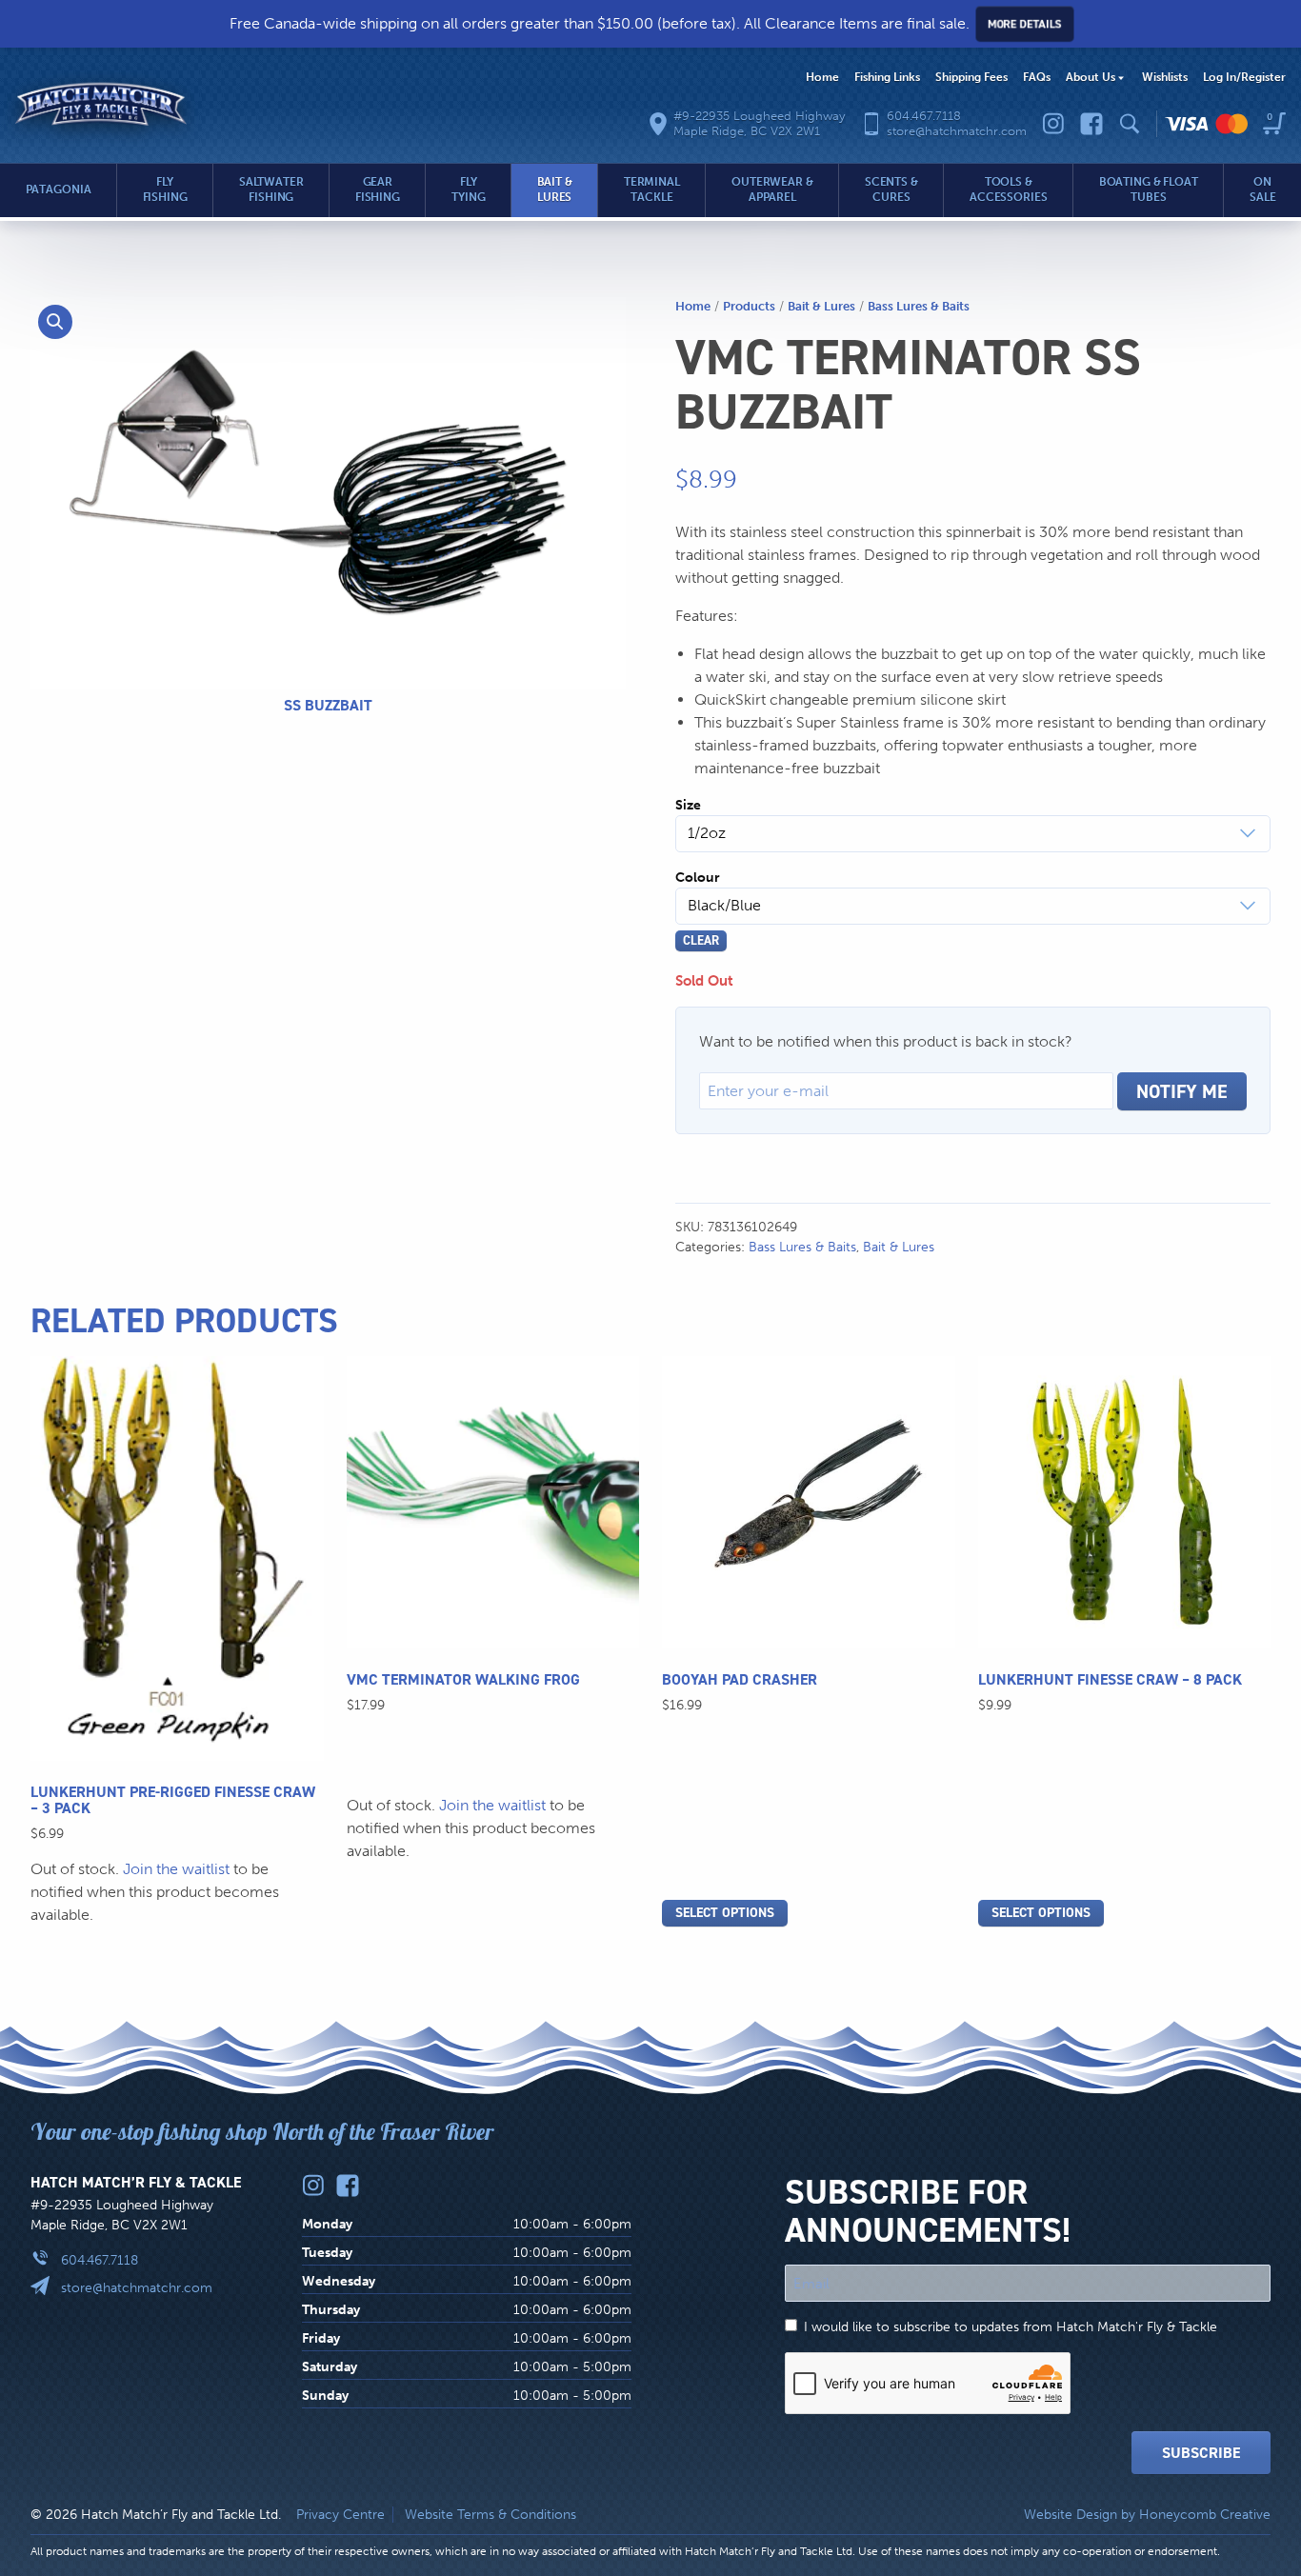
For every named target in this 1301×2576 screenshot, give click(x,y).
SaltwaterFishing (271, 190)
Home (822, 77)
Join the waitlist (176, 1869)
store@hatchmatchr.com (137, 2288)
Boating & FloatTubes (1149, 190)
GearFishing (378, 190)
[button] (55, 322)
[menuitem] (822, 78)
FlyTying (468, 190)
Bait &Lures (555, 190)
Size (688, 805)
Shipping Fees (971, 77)
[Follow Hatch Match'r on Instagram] (1053, 124)
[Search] (1130, 124)
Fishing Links (887, 77)
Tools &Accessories (1009, 190)
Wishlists (1165, 77)
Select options (725, 1913)
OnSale (1263, 190)
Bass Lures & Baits (919, 306)
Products (749, 306)
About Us (1091, 77)
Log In (1244, 77)
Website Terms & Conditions (490, 2515)
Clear (701, 940)
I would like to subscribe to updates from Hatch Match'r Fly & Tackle (1011, 2327)
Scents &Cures (891, 190)
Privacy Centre (340, 2515)
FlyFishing (165, 190)
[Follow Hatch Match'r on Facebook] (1091, 124)
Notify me (1182, 1091)
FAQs (1037, 77)
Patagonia (59, 190)
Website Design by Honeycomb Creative (1147, 2515)
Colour (698, 878)
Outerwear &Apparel (772, 190)
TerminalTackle (652, 190)
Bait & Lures (821, 306)
